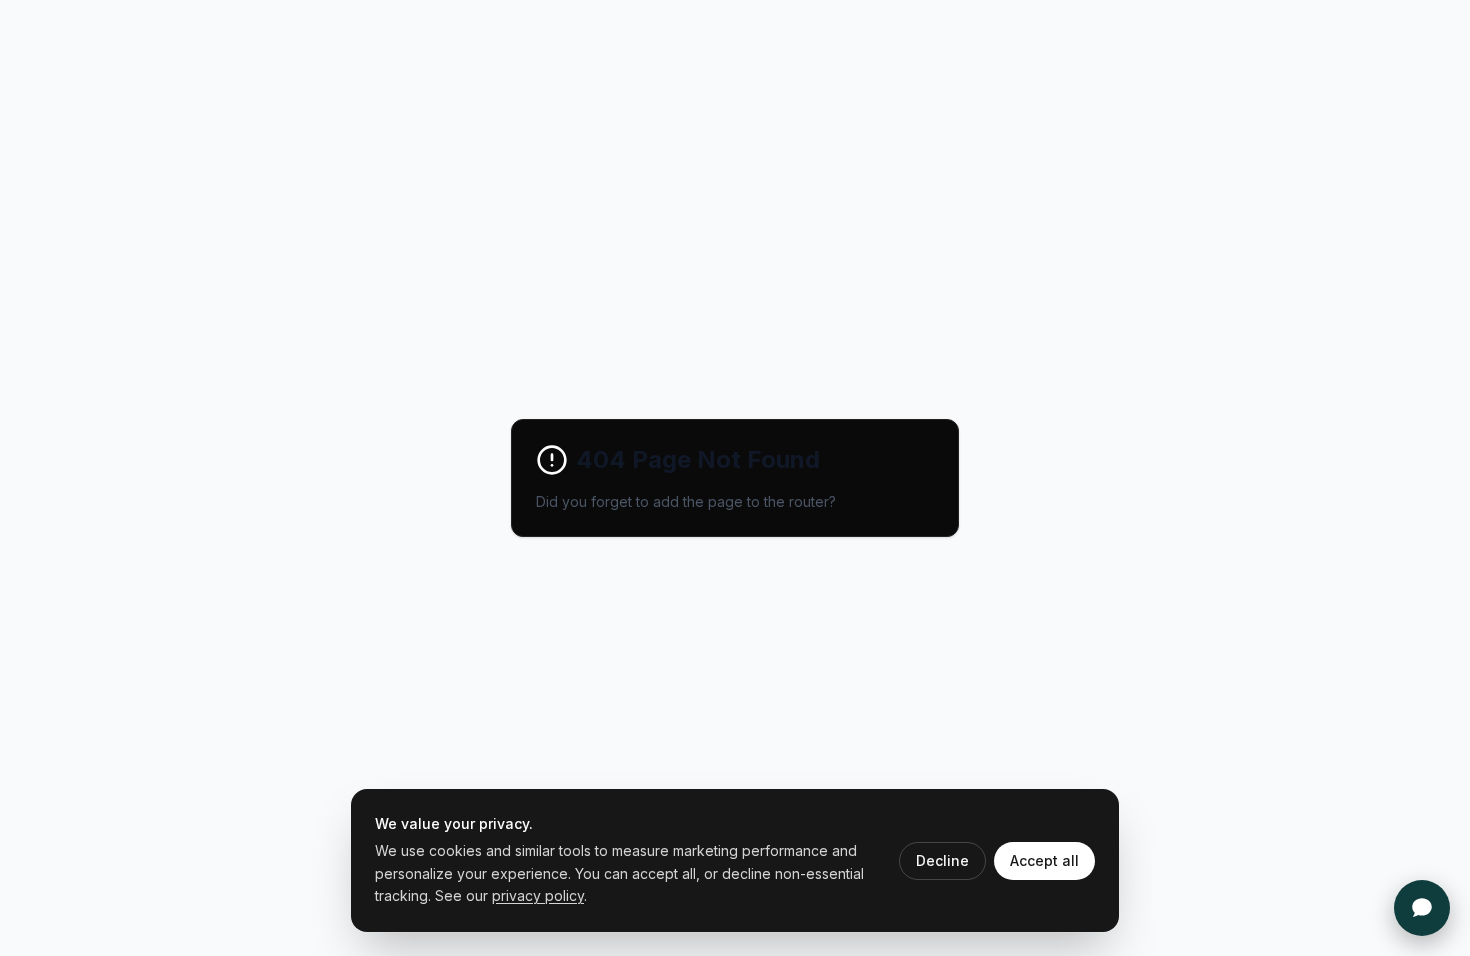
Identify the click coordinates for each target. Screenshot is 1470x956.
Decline (942, 860)
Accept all (1044, 860)
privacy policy (538, 895)
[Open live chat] (1422, 908)
